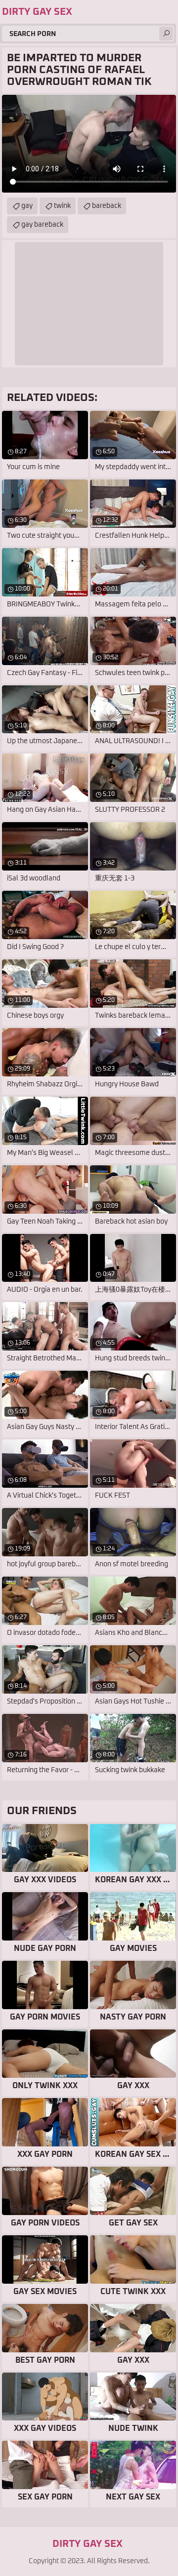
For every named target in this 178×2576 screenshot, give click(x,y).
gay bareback (42, 225)
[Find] (166, 34)
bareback (107, 206)
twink (62, 206)
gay (27, 206)
